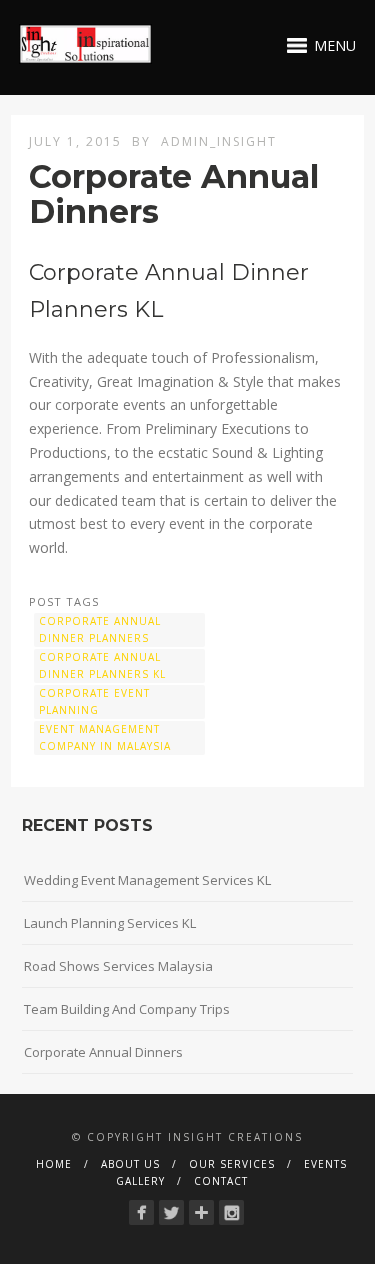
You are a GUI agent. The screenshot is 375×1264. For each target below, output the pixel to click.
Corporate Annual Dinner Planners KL (102, 665)
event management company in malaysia (105, 737)
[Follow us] (231, 1212)
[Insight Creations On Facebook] (141, 1212)
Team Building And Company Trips (127, 1009)
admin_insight (219, 141)
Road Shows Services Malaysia (118, 966)
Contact (221, 1181)
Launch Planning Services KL (110, 923)
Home (54, 1164)
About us (130, 1164)
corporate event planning (94, 701)
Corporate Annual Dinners (103, 1052)
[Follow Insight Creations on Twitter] (171, 1212)
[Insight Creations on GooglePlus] (201, 1212)
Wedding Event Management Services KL (147, 880)
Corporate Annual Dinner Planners (100, 629)
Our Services (232, 1164)
